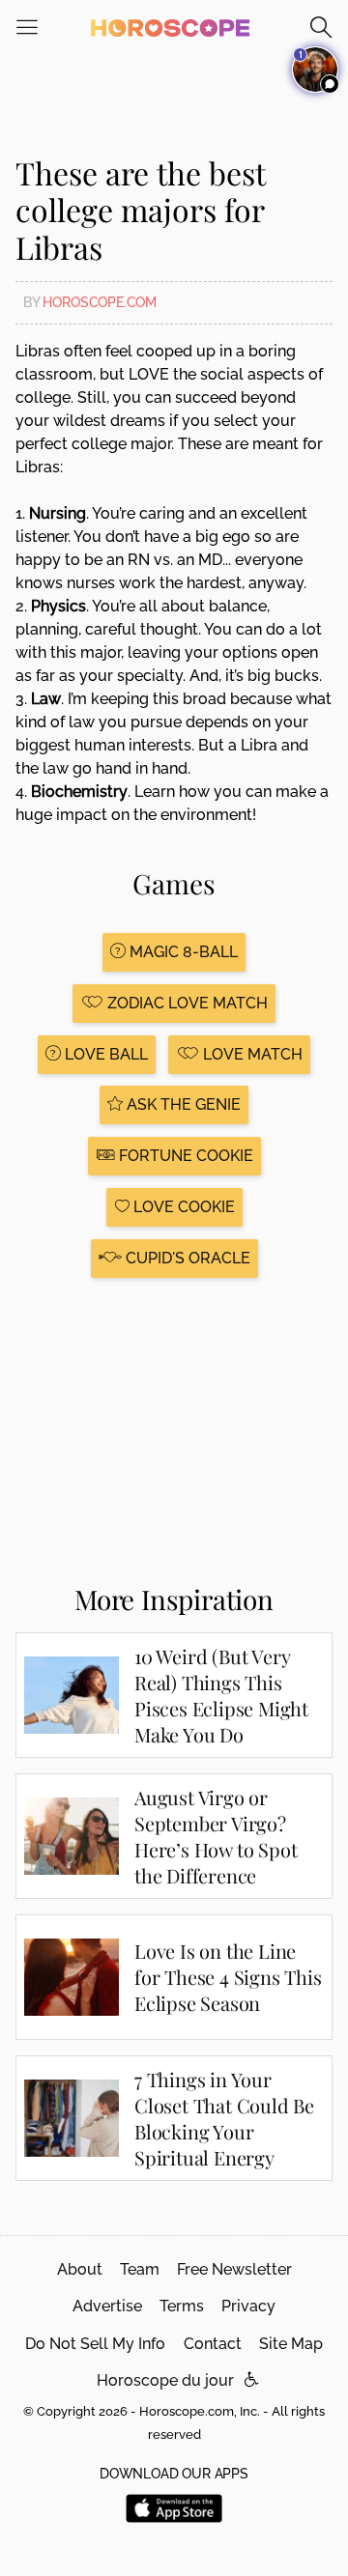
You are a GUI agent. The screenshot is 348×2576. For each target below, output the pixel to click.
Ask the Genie (182, 1104)
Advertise (107, 2306)
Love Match (251, 1054)
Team (140, 2269)
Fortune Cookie (184, 1156)
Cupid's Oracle (186, 1258)
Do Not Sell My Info (95, 2344)
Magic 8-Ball (182, 952)
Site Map (291, 2344)
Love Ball (104, 1054)
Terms (182, 2306)
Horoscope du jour (165, 2380)
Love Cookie (182, 1207)
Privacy (248, 2306)
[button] (252, 2380)
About (80, 2269)
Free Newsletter (234, 2269)
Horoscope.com (100, 302)
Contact (213, 2344)
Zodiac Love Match (186, 1003)
